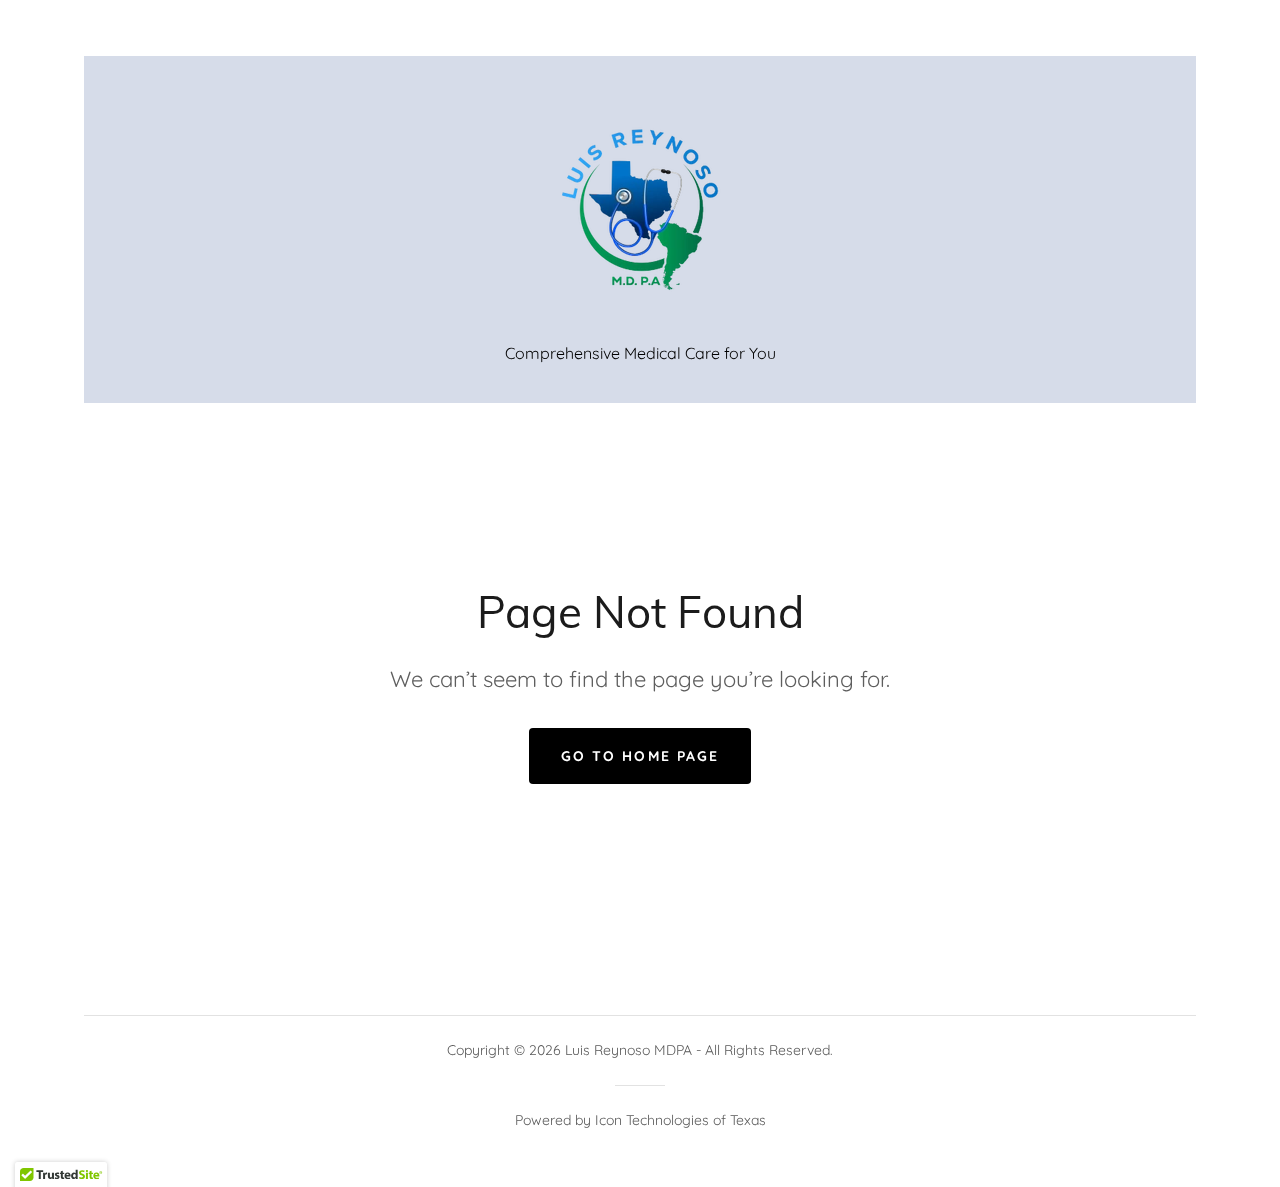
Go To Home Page (639, 756)
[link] (640, 210)
